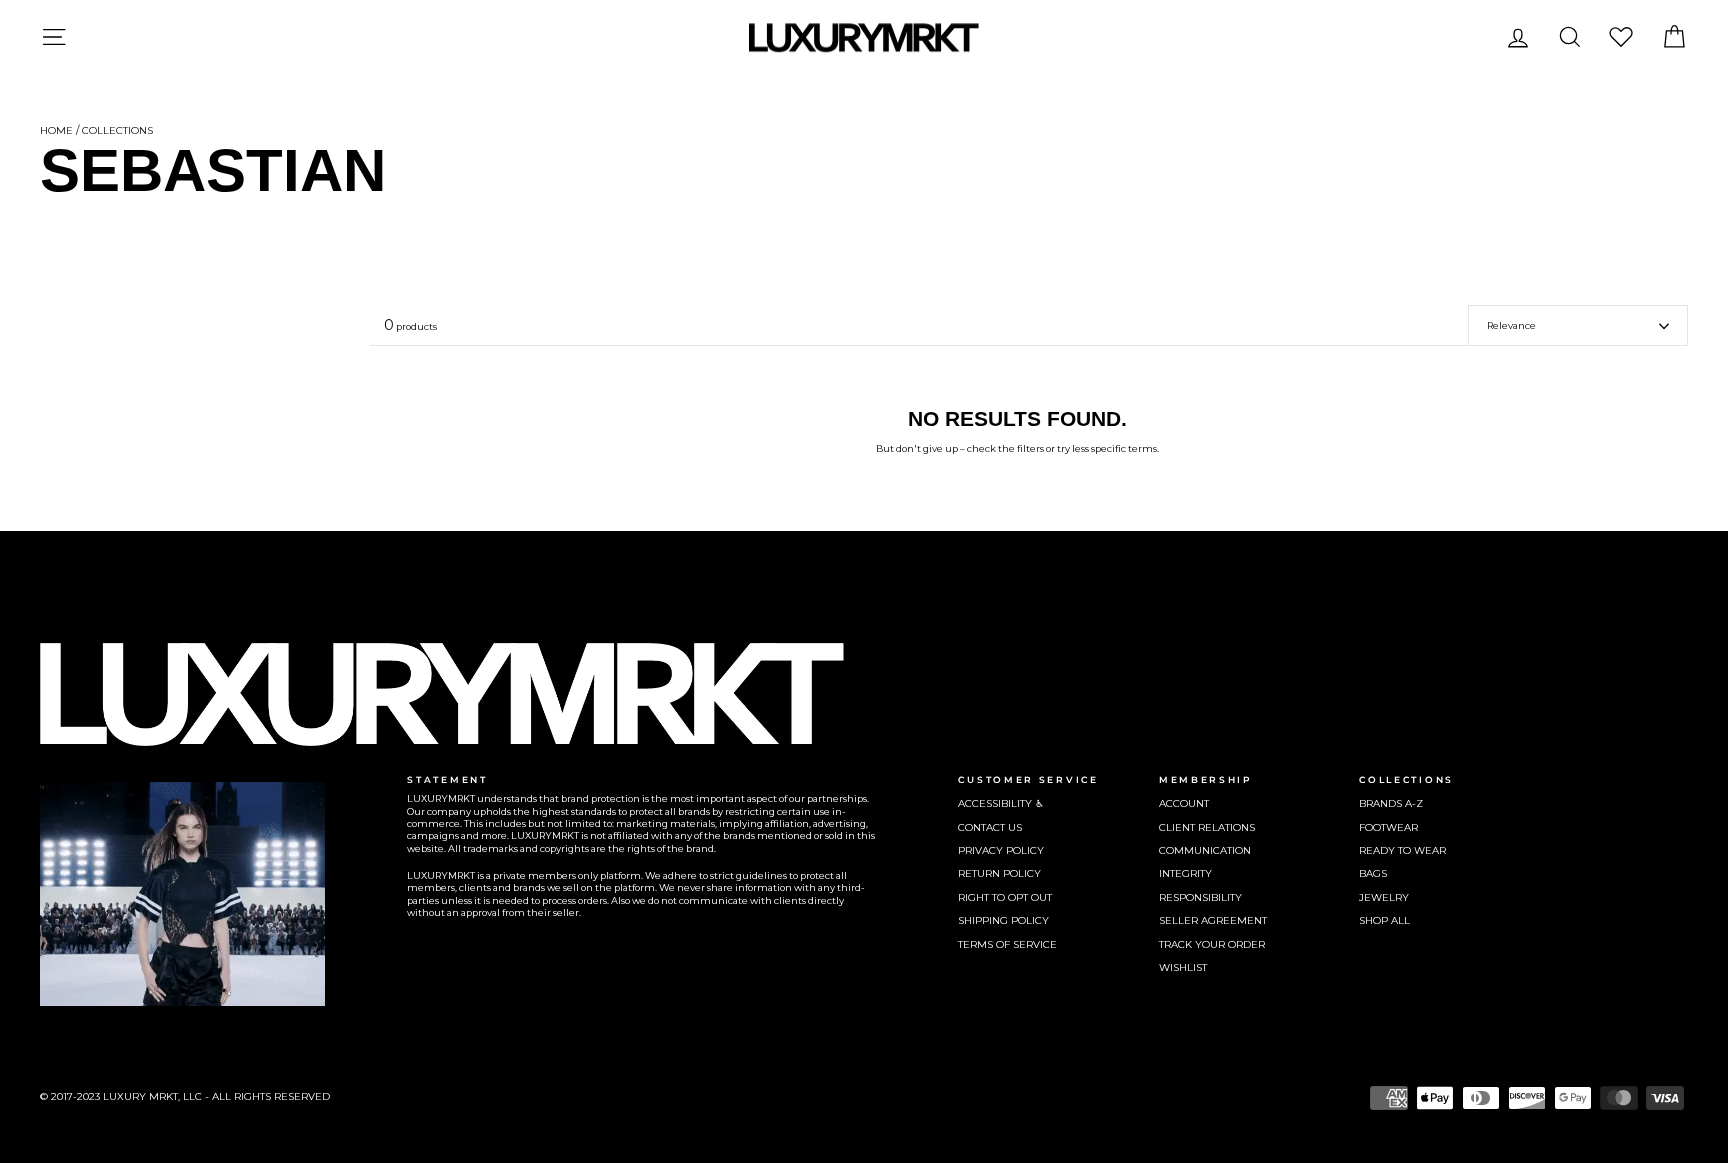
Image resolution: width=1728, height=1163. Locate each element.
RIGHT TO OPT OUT (1005, 897)
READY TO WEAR (1402, 850)
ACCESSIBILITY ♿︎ (1001, 803)
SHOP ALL (1384, 920)
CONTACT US (990, 827)
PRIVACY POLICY (1001, 850)
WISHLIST (1183, 967)
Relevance (1511, 325)
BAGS (1373, 873)
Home (56, 130)
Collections (117, 130)
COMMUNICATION (1205, 850)
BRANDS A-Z (1391, 803)
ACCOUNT (1184, 803)
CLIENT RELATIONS (1207, 827)
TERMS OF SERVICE (1007, 944)
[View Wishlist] (1621, 36)
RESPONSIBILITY (1200, 897)
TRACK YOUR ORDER (1212, 944)
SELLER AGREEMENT (1213, 920)
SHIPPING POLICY (1003, 920)
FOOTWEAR (1388, 827)
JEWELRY (1384, 897)
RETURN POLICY (999, 873)
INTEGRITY (1185, 873)
